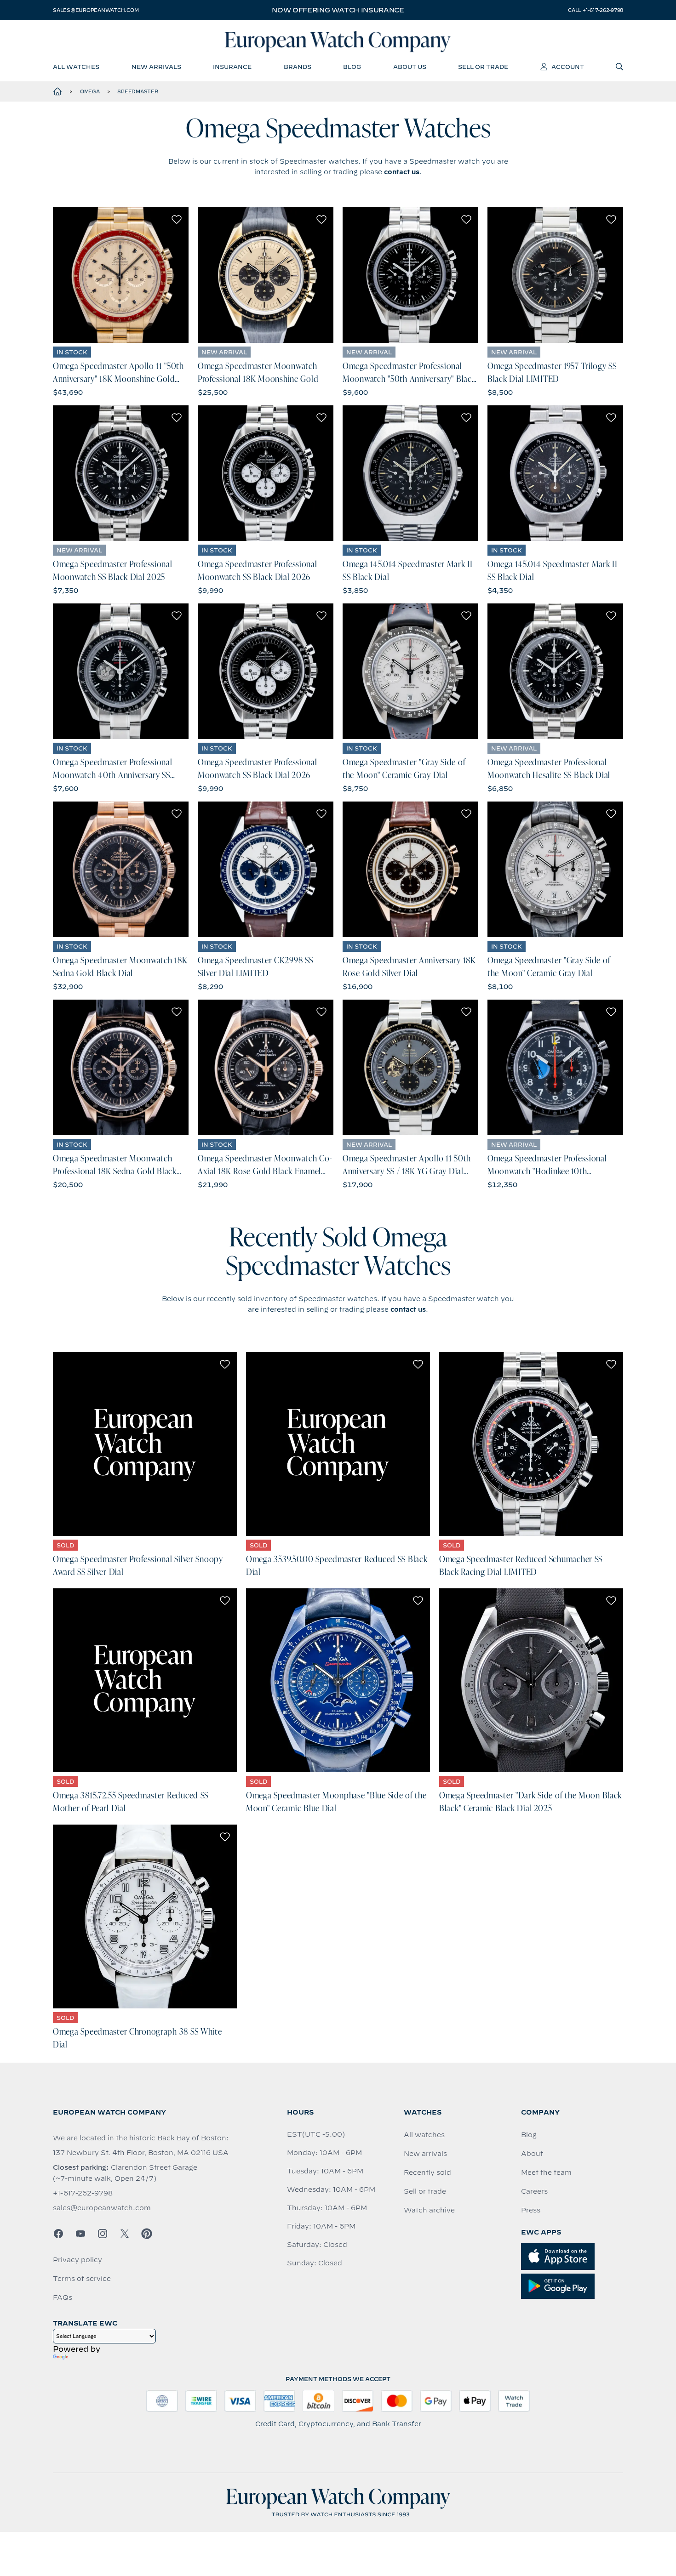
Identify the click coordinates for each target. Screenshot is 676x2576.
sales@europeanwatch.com (96, 10)
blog (352, 67)
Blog (529, 2135)
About (532, 2154)
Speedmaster (137, 91)
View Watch (121, 275)
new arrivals (156, 67)
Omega (90, 91)
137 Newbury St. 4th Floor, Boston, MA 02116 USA (141, 2153)
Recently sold (427, 2172)
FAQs (63, 2297)
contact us (402, 172)
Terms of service (82, 2279)
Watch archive (429, 2210)
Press (531, 2210)
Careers (534, 2191)
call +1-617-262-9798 (596, 10)
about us (410, 67)
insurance (232, 67)
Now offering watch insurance (338, 10)
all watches (76, 67)
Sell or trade (425, 2191)
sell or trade (483, 67)
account (568, 67)
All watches (424, 2135)
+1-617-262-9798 (83, 2193)
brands (298, 67)
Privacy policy (77, 2260)
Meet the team (546, 2172)
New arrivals (425, 2154)
